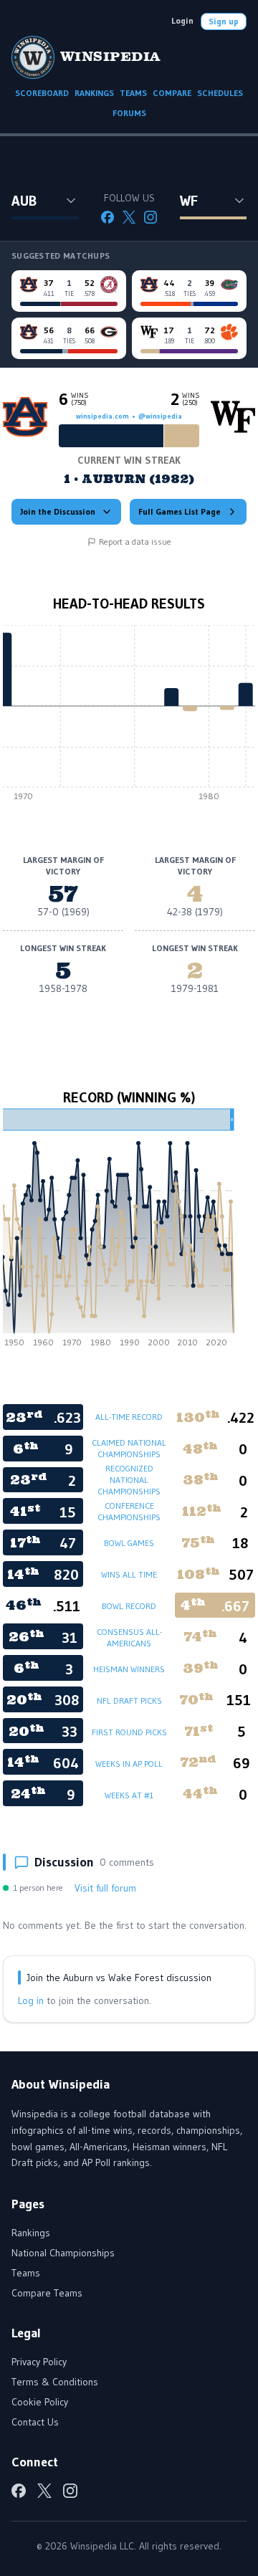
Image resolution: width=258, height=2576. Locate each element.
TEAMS (133, 93)
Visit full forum (105, 1888)
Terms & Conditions (55, 2382)
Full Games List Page (180, 511)
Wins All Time (129, 1574)
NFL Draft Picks (129, 1700)
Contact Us (35, 2422)
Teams (26, 2273)
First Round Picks (129, 1732)
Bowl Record (129, 1606)
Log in (31, 2000)
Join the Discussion (58, 511)
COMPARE (172, 93)
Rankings (31, 2233)
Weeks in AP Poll (129, 1764)
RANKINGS (94, 93)
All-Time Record (129, 1417)
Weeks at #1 (129, 1795)
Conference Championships (129, 1511)
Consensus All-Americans (129, 1637)
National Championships (63, 2253)
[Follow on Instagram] (150, 217)
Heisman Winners (129, 1669)
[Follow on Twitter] (129, 217)
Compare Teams (47, 2293)
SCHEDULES (220, 93)
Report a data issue (135, 542)
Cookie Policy (40, 2402)
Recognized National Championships (129, 1480)
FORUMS (129, 113)
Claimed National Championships (129, 1448)
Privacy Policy (39, 2362)
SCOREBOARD (42, 93)
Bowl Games (129, 1543)
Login (182, 20)
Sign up (224, 21)
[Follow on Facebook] (107, 217)
